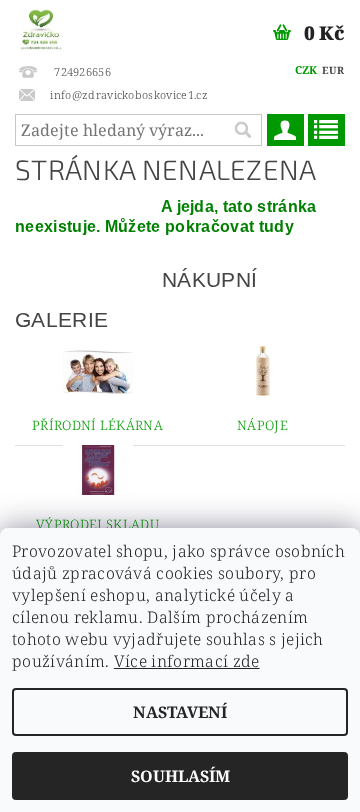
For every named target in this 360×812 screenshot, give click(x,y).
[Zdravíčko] (41, 26)
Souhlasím (180, 776)
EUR (333, 70)
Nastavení (180, 712)
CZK (306, 69)
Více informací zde (187, 661)
